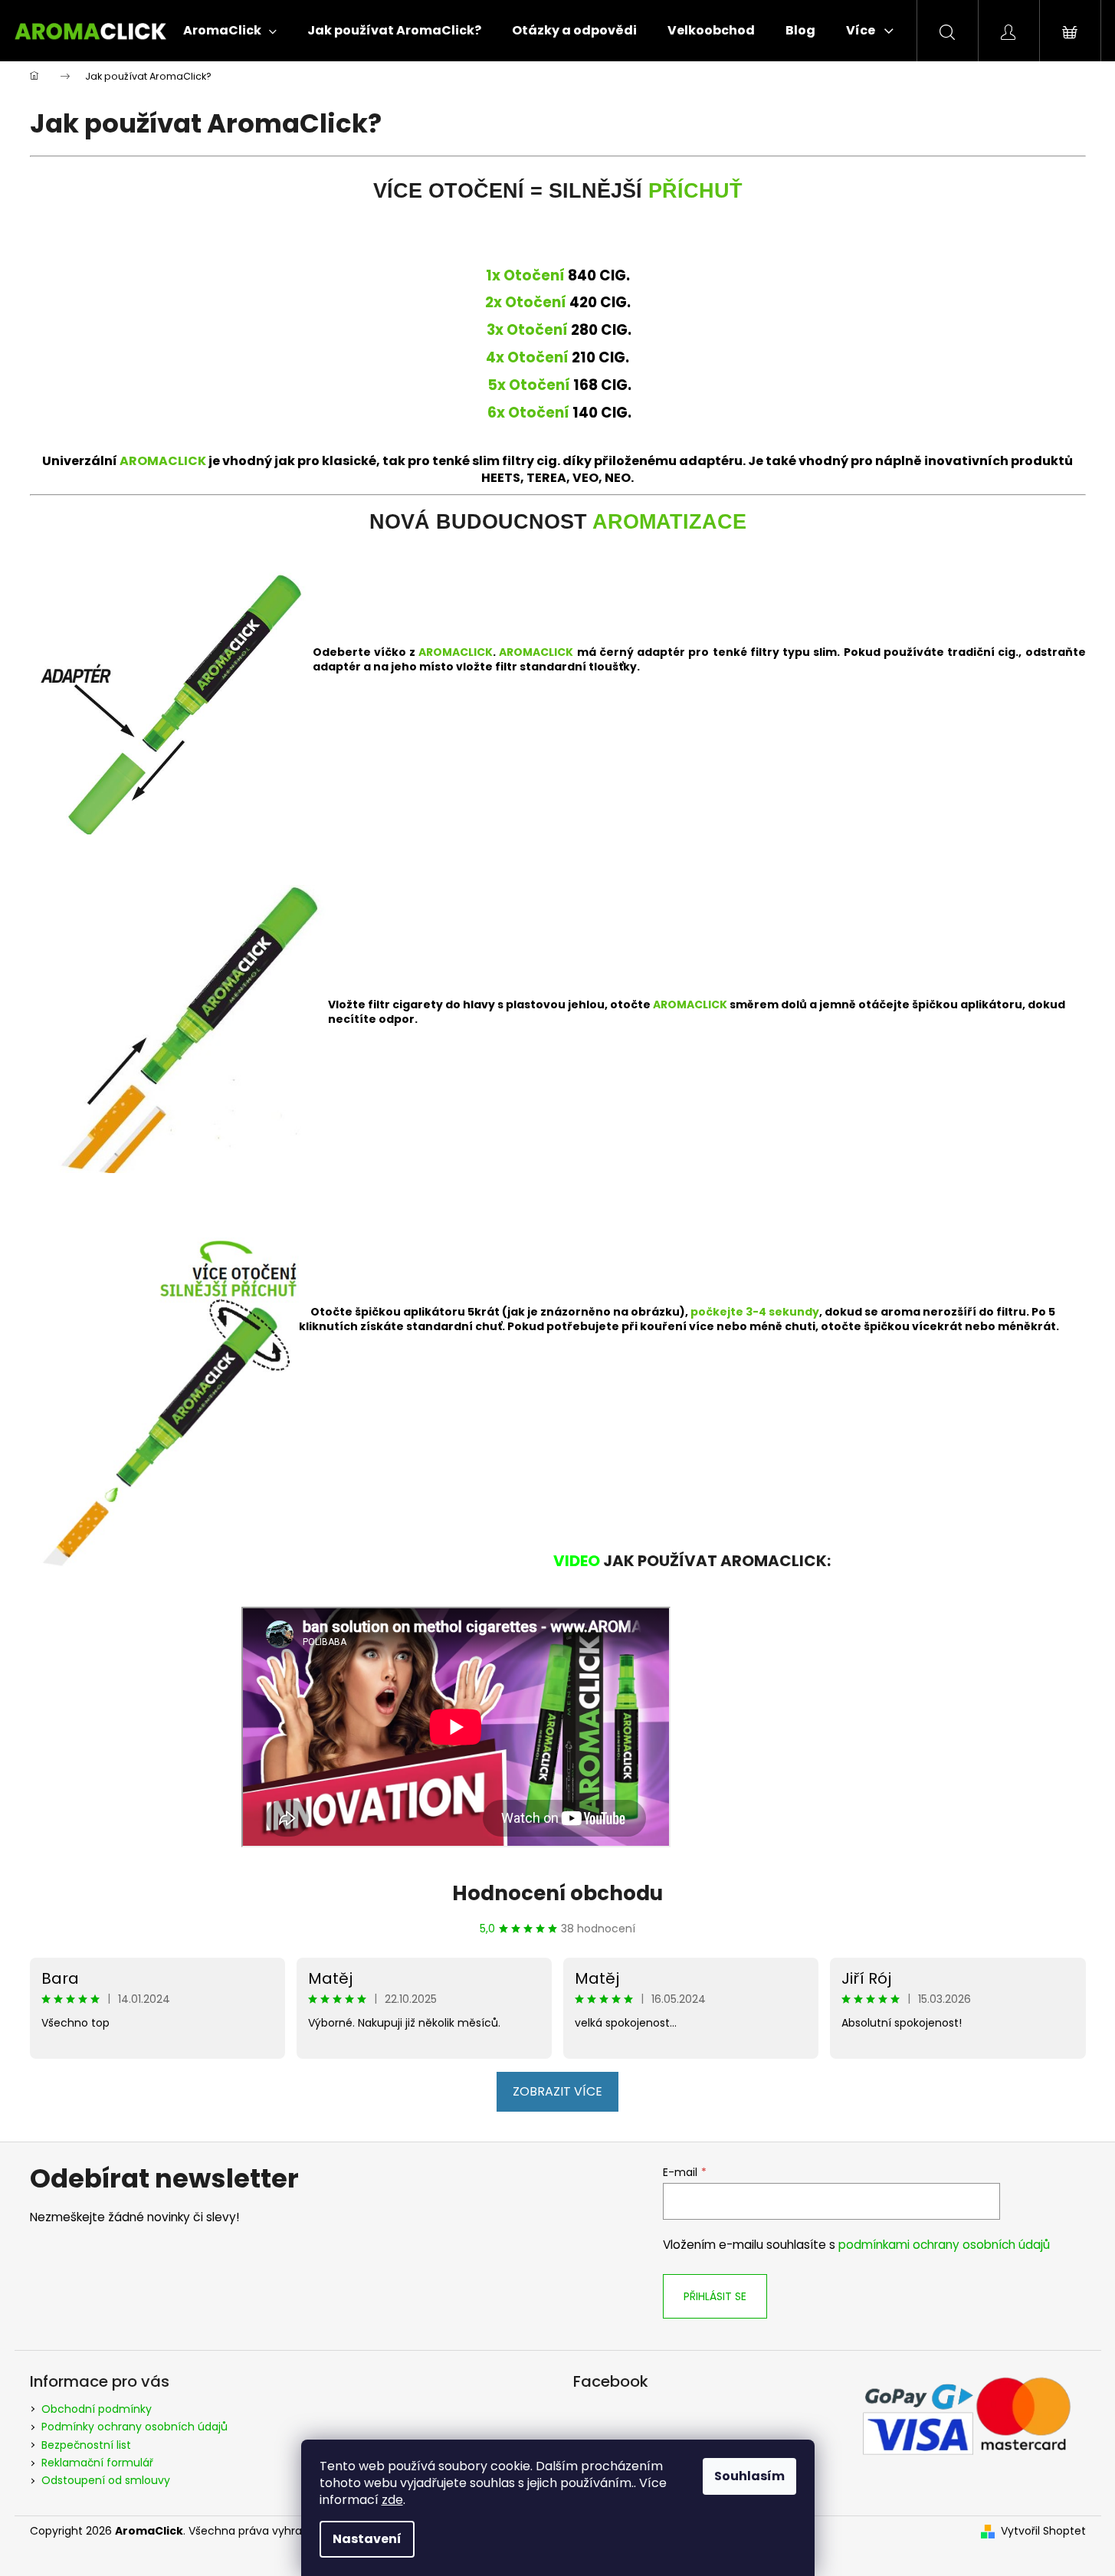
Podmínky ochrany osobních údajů (134, 2427)
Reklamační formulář (97, 2463)
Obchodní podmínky (97, 2409)
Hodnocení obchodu (557, 1893)
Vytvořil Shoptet (1043, 2531)
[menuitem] (230, 31)
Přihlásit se (715, 2296)
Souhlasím (749, 2476)
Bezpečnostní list (86, 2445)
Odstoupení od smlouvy (106, 2480)
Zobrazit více (557, 2091)
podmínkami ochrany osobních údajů (944, 2245)
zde (392, 2500)
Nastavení (367, 2539)
